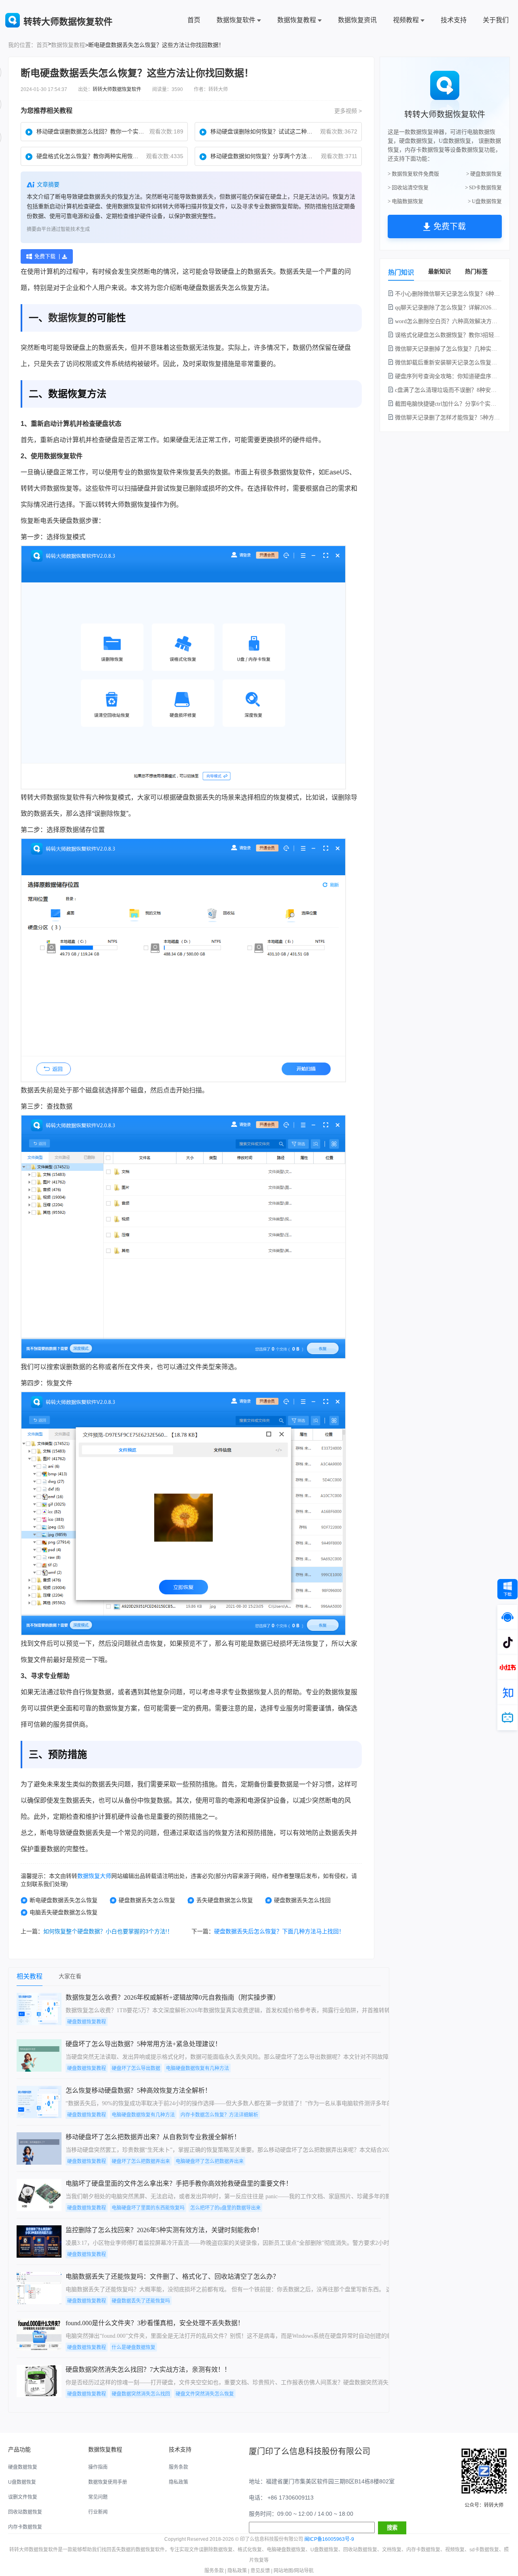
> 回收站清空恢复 (408, 187)
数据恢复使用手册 (108, 2482)
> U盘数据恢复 (485, 201)
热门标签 (476, 271)
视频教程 (406, 20)
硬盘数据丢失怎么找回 (302, 1900)
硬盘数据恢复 (23, 2467)
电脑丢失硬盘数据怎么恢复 (64, 1912)
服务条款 (178, 2467)
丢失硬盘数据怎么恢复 (225, 1900)
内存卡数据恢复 (25, 2527)
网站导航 (304, 2571)
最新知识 (439, 271)
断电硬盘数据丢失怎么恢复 (64, 1900)
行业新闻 (98, 2512)
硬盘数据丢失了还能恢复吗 (141, 2301)
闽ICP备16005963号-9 (329, 2539)
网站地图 (283, 2571)
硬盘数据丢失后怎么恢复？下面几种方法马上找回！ (279, 1931)
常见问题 (98, 2497)
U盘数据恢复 (22, 2482)
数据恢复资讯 (357, 20)
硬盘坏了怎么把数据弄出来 (141, 2161)
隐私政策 (178, 2482)
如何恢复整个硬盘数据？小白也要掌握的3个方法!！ (108, 1931)
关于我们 (496, 20)
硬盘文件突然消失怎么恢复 (205, 2394)
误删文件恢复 (23, 2497)
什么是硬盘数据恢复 (134, 2347)
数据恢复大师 (94, 1876)
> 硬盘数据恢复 (484, 174)
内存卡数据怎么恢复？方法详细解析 (219, 2115)
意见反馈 (260, 2571)
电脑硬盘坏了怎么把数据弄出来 (210, 2161)
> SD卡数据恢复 (483, 187)
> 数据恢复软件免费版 (413, 174)
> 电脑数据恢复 (405, 201)
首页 (194, 20)
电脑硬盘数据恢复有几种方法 (197, 2068)
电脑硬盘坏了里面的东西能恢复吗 (148, 2208)
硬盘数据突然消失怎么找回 (141, 2394)
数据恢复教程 (297, 20)
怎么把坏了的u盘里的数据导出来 (225, 2208)
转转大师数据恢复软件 (117, 89)
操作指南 (98, 2467)
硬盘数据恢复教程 (87, 2022)
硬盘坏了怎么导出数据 (136, 2068)
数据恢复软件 (236, 20)
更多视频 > (348, 111)
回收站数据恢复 (25, 2512)
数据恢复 (68, 318)
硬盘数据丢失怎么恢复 (147, 1900)
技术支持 (454, 20)
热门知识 (401, 272)
